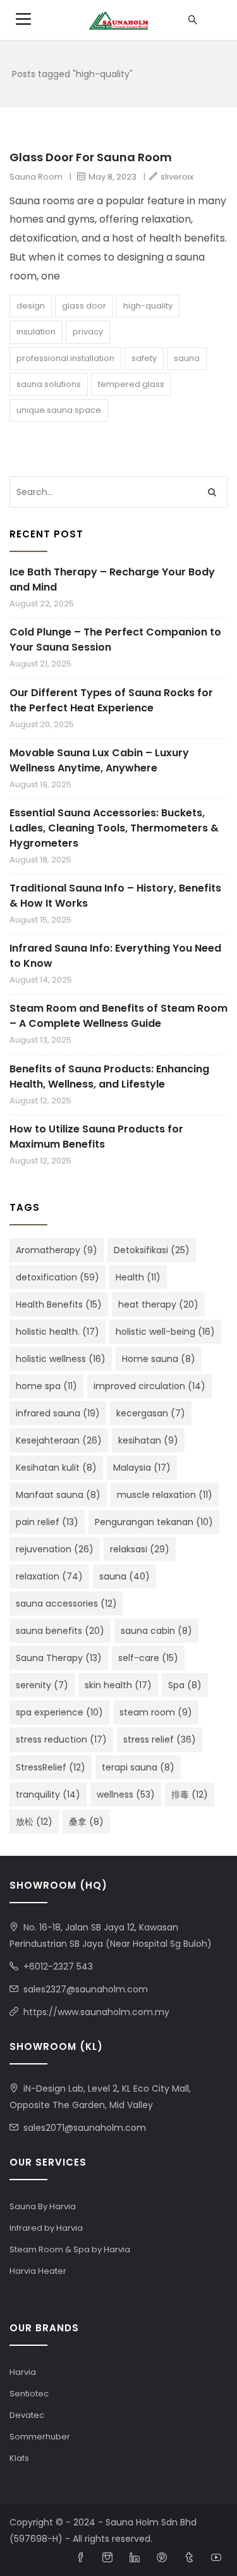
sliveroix (177, 177)
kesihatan (148, 1440)
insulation (36, 332)
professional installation (65, 358)
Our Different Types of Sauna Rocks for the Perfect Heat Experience (111, 700)
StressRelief (51, 1767)
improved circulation (149, 1386)
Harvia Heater (38, 2271)
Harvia (23, 2372)
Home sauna (159, 1359)
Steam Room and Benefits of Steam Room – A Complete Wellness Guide (118, 1016)
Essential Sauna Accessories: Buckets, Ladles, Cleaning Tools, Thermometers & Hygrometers (114, 828)
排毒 (190, 1794)
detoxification (58, 1277)
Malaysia (142, 1468)
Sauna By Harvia (43, 2206)
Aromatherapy (57, 1250)
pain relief (47, 1522)
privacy (88, 332)
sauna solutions (49, 384)
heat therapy (158, 1304)
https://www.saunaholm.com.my (96, 2012)
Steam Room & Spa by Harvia (70, 2249)
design (31, 306)
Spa (185, 1685)
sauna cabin (156, 1631)
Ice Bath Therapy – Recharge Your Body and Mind (112, 580)
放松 (34, 1822)
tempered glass (131, 384)
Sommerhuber (40, 2437)
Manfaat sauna (58, 1495)
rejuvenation (55, 1549)
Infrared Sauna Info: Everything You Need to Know (115, 956)
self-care (148, 1658)
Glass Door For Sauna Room (91, 157)
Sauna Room (36, 177)
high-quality (148, 306)
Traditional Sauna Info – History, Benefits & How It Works (115, 896)
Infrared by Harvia (46, 2228)
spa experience (59, 1712)
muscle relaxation (165, 1495)
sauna (187, 358)
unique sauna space (59, 410)
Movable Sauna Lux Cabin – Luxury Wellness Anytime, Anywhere (99, 760)
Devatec (27, 2415)
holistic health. (58, 1332)
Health (138, 1277)
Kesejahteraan (59, 1440)
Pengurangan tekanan (154, 1522)
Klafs (19, 2458)
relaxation (49, 1576)
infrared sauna (58, 1413)
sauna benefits (60, 1631)
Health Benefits (59, 1304)
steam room (156, 1712)
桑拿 (86, 1822)
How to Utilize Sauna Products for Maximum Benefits (96, 1137)
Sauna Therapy (59, 1658)
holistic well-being (165, 1332)
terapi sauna (138, 1767)
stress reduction (61, 1739)
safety (144, 358)
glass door (84, 306)
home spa (46, 1386)
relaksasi (140, 1549)
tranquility (48, 1794)
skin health (118, 1685)
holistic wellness (61, 1359)
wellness (126, 1794)
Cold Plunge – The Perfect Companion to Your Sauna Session (115, 640)
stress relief (160, 1739)
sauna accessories (66, 1604)
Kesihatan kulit (56, 1468)
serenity (42, 1685)
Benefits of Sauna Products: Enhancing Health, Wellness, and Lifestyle (109, 1076)
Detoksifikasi (152, 1250)
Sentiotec (29, 2394)
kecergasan (151, 1413)
